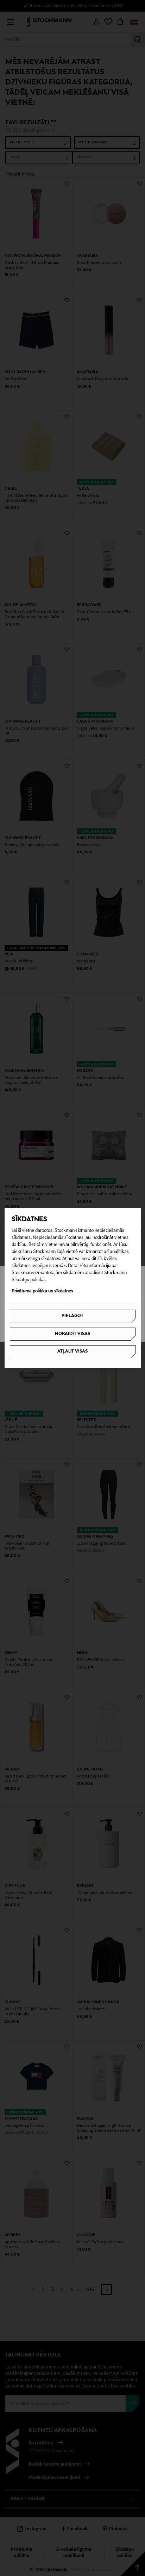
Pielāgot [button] (72, 1316)
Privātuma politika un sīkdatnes (42, 1291)
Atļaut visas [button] (72, 1351)
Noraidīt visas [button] (72, 1334)
